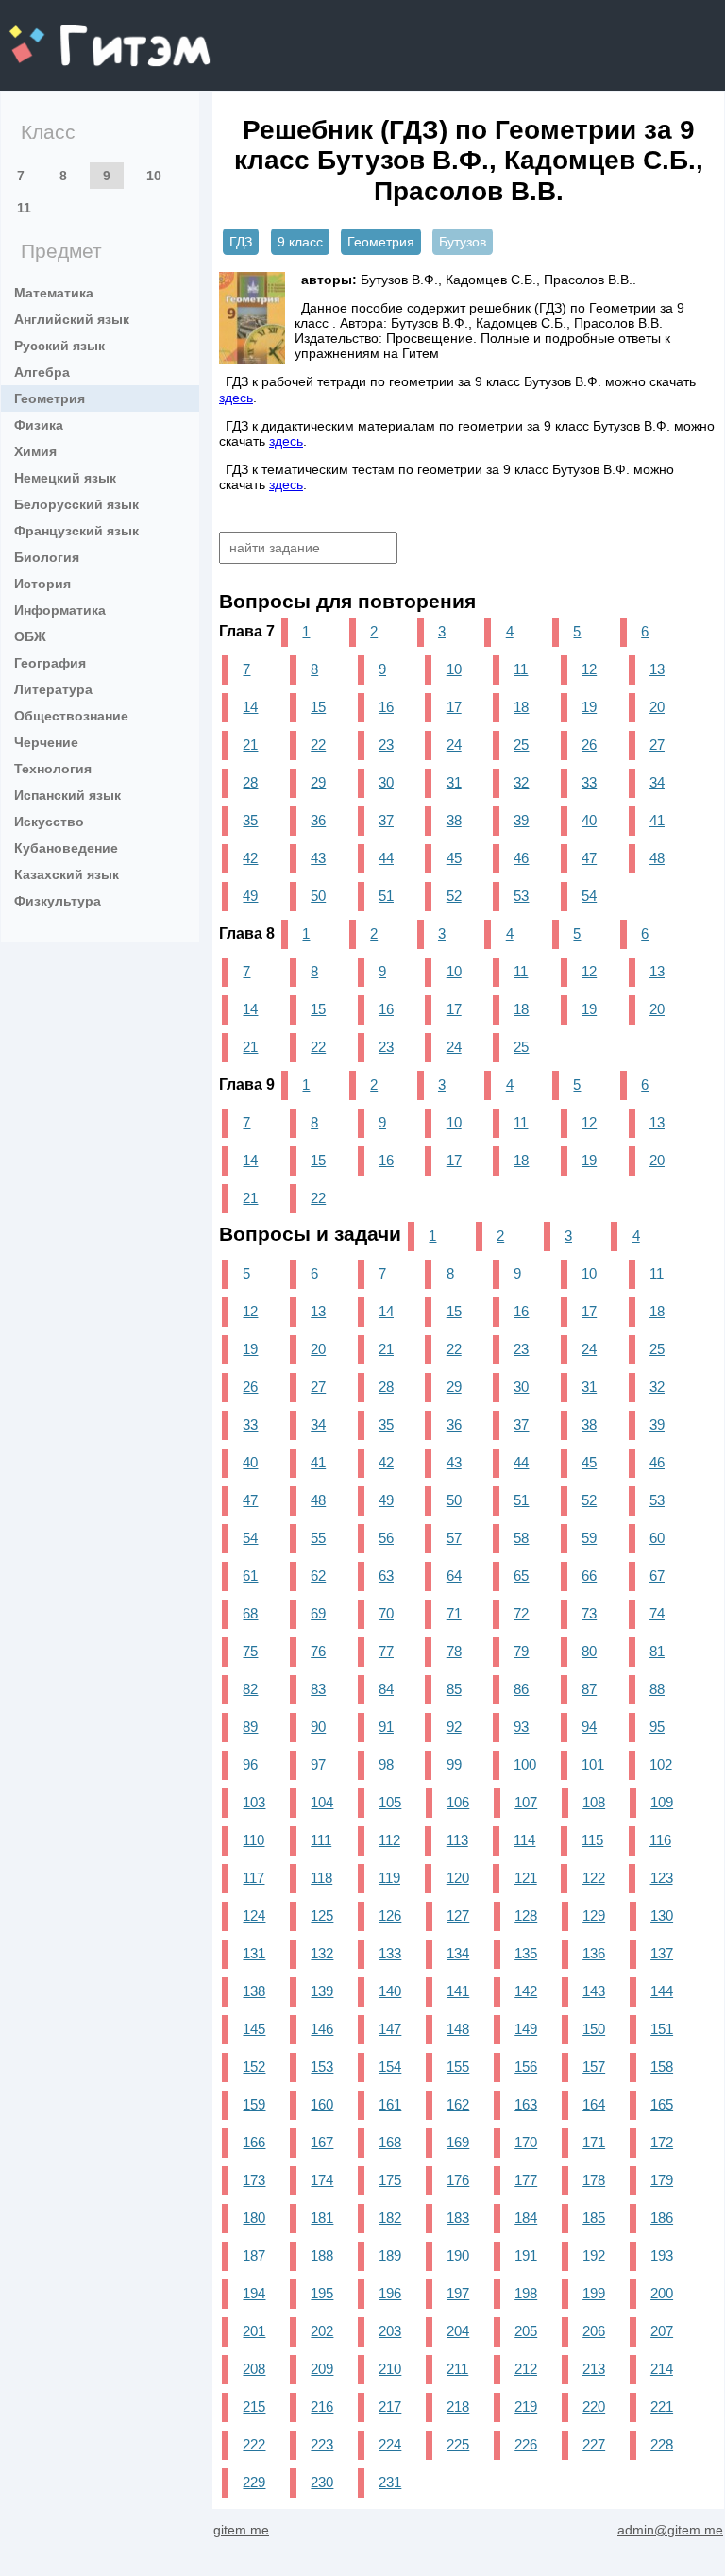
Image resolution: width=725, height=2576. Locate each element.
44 (386, 858)
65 (521, 1576)
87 (589, 1689)
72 (521, 1613)
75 (250, 1651)
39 (521, 820)
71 (454, 1613)
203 (390, 2331)
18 (521, 707)
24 (454, 745)
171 (594, 2142)
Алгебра (42, 372)
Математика (54, 293)
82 (250, 1689)
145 (254, 2029)
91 (386, 1727)
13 (657, 669)
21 (250, 745)
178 (594, 2180)
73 (589, 1613)
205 (526, 2331)
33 (589, 782)
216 (322, 2407)
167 (322, 2142)
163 (526, 2104)
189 (390, 2255)
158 (662, 2067)
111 (321, 1840)
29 (318, 782)
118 (321, 1878)
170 (526, 2142)
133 (390, 1953)
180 (254, 2218)
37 (386, 820)
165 (662, 2104)
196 (390, 2293)
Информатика (60, 610)
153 (322, 2067)
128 (526, 1915)
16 (386, 707)
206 (594, 2331)
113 (457, 1840)
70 (386, 1613)
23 (386, 745)
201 (254, 2331)
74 (657, 1613)
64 (454, 1576)
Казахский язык (67, 874)
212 (526, 2369)
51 (386, 896)
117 (253, 1878)
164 (594, 2104)
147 (390, 2029)
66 (589, 1576)
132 (322, 1953)
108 (594, 1802)
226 (526, 2444)
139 (322, 1991)
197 (458, 2293)
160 (322, 2104)
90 (318, 1727)
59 (589, 1538)
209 (322, 2369)
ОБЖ (30, 636)
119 (389, 1878)
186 (662, 2218)
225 (458, 2444)
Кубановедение (66, 848)
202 (322, 2331)
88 (657, 1689)
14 (250, 707)
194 (254, 2293)
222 (254, 2444)
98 (386, 1764)
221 (662, 2407)
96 (250, 1764)
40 (589, 820)
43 (318, 858)
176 (458, 2180)
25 (521, 745)
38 (454, 820)
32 (521, 782)
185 (594, 2218)
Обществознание (71, 716)
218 (458, 2407)
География (50, 663)
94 (589, 1727)
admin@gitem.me (670, 2530)
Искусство (49, 822)
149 (526, 2029)
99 (454, 1764)
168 (390, 2142)
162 (458, 2104)
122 (594, 1878)
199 (594, 2293)
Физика (39, 425)
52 (454, 896)
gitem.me (59, 34)
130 (662, 1915)
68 (250, 1613)
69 (318, 1613)
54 (589, 896)
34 (657, 782)
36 (318, 820)
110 (253, 1840)
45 (454, 858)
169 (458, 2142)
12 (589, 669)
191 (526, 2255)
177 (526, 2180)
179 (662, 2180)
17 (454, 707)
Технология (53, 769)
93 (521, 1727)
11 (24, 208)
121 (526, 1878)
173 (254, 2180)
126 (390, 1915)
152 (254, 2067)
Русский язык (59, 346)
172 (662, 2142)
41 (657, 820)
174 (322, 2180)
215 (254, 2407)
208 (254, 2369)
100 (525, 1764)
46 (521, 858)
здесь (236, 398)
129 (594, 1915)
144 (662, 1991)
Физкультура (58, 901)
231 (390, 2482)
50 (318, 896)
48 (657, 858)
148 (458, 2029)
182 (390, 2218)
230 (322, 2482)
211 (457, 2369)
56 (386, 1538)
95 (657, 1727)
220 (594, 2407)
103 (254, 1802)
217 (390, 2407)
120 (458, 1878)
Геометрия (50, 398)
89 (250, 1727)
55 (318, 1538)
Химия (35, 451)
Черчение (46, 742)
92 (454, 1727)
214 (662, 2369)
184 (526, 2218)
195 (322, 2293)
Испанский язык (67, 795)
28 (250, 782)
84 (386, 1689)
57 (454, 1538)
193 (662, 2255)
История (42, 584)
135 (526, 1953)
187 (254, 2255)
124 (254, 1915)
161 (390, 2104)
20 (657, 707)
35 (250, 820)
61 (250, 1576)
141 (458, 1991)
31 (454, 782)
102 (661, 1764)
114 (524, 1840)
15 (318, 707)
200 (662, 2293)
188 (322, 2255)
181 (322, 2218)
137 (662, 1953)
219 (526, 2407)
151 (662, 2029)
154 (390, 2067)
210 (390, 2369)
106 (458, 1802)
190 (458, 2255)
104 (322, 1802)
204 (458, 2331)
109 (662, 1802)
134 (458, 1953)
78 (454, 1651)
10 (154, 176)
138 (254, 1991)
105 (390, 1802)
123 (662, 1878)
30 (386, 782)
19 (589, 707)
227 (594, 2444)
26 (589, 745)
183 (458, 2218)
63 (386, 1576)
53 (521, 896)
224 (390, 2444)
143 (594, 1991)
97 (318, 1764)
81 (657, 1651)
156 (526, 2067)
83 (318, 1689)
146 (322, 2029)
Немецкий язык (65, 478)
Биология (47, 557)
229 (254, 2482)
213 (594, 2369)
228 (662, 2444)
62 (318, 1576)
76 (318, 1651)
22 (318, 745)
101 (593, 1764)
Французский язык (76, 531)
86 (521, 1689)
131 (254, 1953)
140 (390, 1991)
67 (657, 1576)
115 (592, 1840)
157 (594, 2067)
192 (594, 2255)
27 (657, 745)
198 (526, 2293)
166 (254, 2142)
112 (389, 1840)
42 (250, 858)
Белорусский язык (76, 504)
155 (458, 2067)
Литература (53, 689)
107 (526, 1802)
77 (386, 1651)
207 (662, 2331)
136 (594, 1953)
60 (657, 1538)
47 (589, 858)
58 (521, 1538)
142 (526, 1991)
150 (594, 2029)
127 (458, 1915)
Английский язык (72, 319)
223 (322, 2444)
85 (454, 1689)
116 (660, 1840)
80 (589, 1651)
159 (254, 2104)
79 (521, 1651)
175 (390, 2180)
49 (250, 896)
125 (322, 1915)
